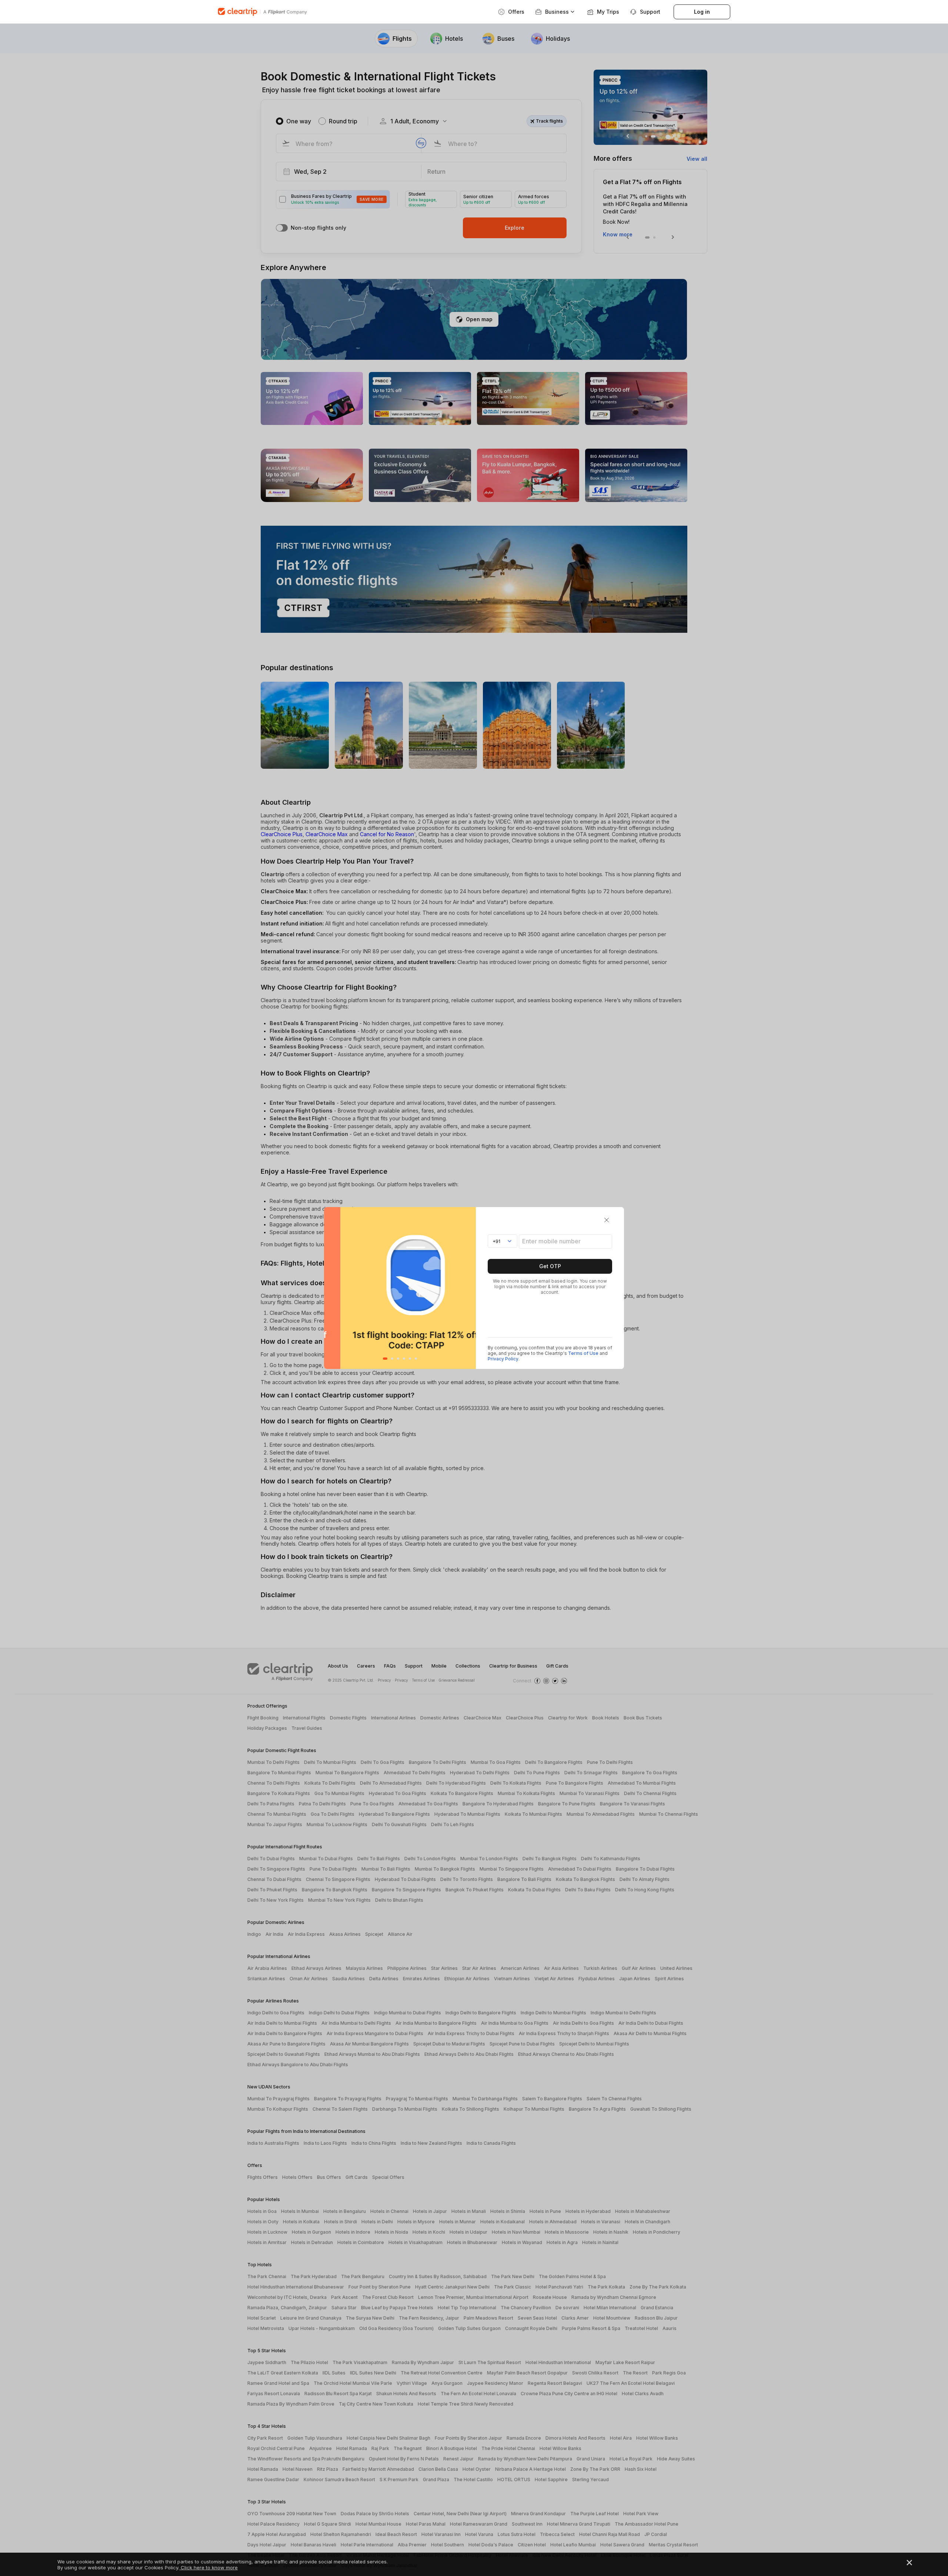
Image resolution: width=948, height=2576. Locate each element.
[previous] (332, 1288)
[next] (468, 1288)
